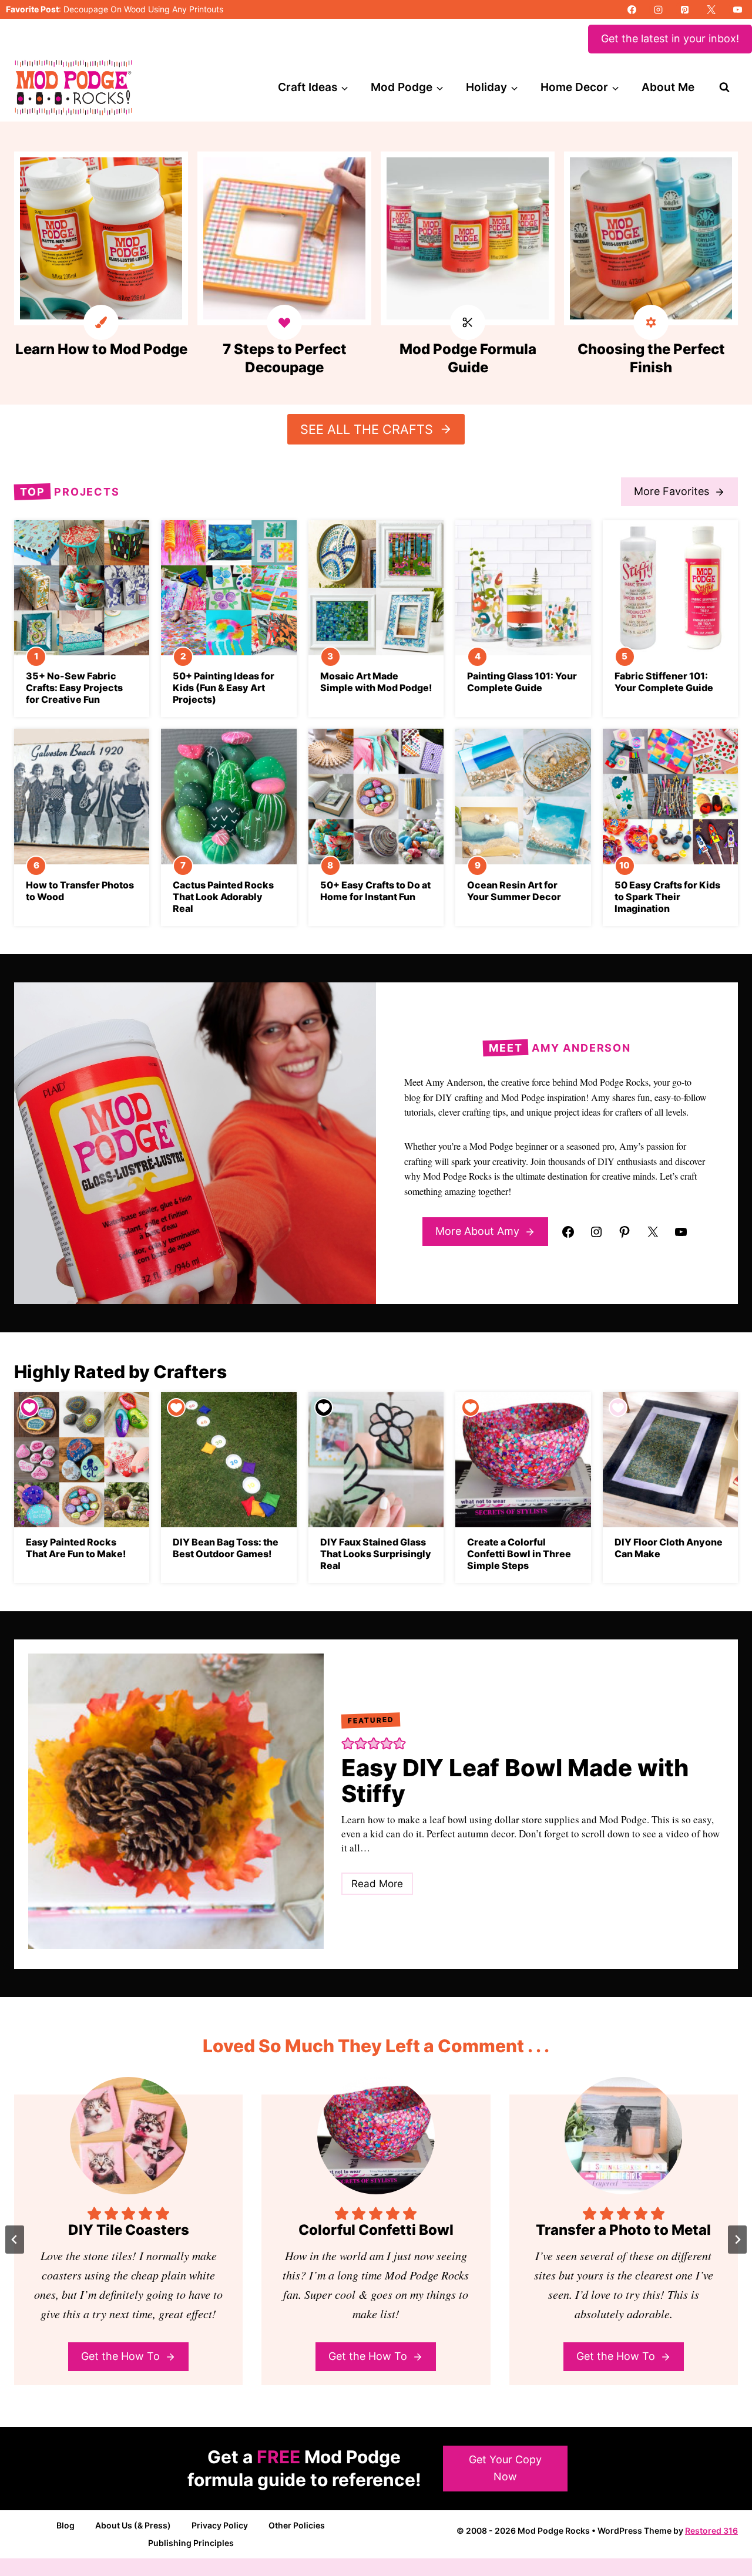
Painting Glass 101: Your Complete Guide (522, 682)
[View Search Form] (724, 87)
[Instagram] (658, 9)
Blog (66, 2525)
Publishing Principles (191, 2543)
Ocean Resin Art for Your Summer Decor (514, 891)
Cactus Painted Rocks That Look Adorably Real (223, 897)
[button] (348, 1742)
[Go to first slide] (737, 2240)
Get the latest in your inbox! (670, 38)
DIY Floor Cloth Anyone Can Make (669, 1548)
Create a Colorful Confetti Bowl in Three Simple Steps (519, 1554)
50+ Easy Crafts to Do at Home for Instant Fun (375, 891)
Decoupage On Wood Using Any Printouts (143, 9)
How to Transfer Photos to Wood (80, 891)
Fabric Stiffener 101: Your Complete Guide (664, 682)
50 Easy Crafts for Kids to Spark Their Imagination (667, 897)
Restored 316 (711, 2530)
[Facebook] (632, 9)
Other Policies (297, 2525)
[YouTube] (737, 9)
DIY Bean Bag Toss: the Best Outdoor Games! (226, 1548)
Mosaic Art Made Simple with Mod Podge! (376, 682)
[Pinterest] (684, 9)
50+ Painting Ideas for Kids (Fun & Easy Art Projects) (224, 688)
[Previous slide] (15, 2240)
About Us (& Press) (133, 2525)
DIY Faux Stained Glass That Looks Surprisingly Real (376, 1554)
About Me (668, 87)
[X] (711, 9)
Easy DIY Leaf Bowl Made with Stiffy (515, 1781)
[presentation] (82, 588)
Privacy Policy (220, 2525)
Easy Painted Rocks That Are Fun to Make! (76, 1548)
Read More (381, 1886)
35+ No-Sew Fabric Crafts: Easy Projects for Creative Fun (74, 688)
